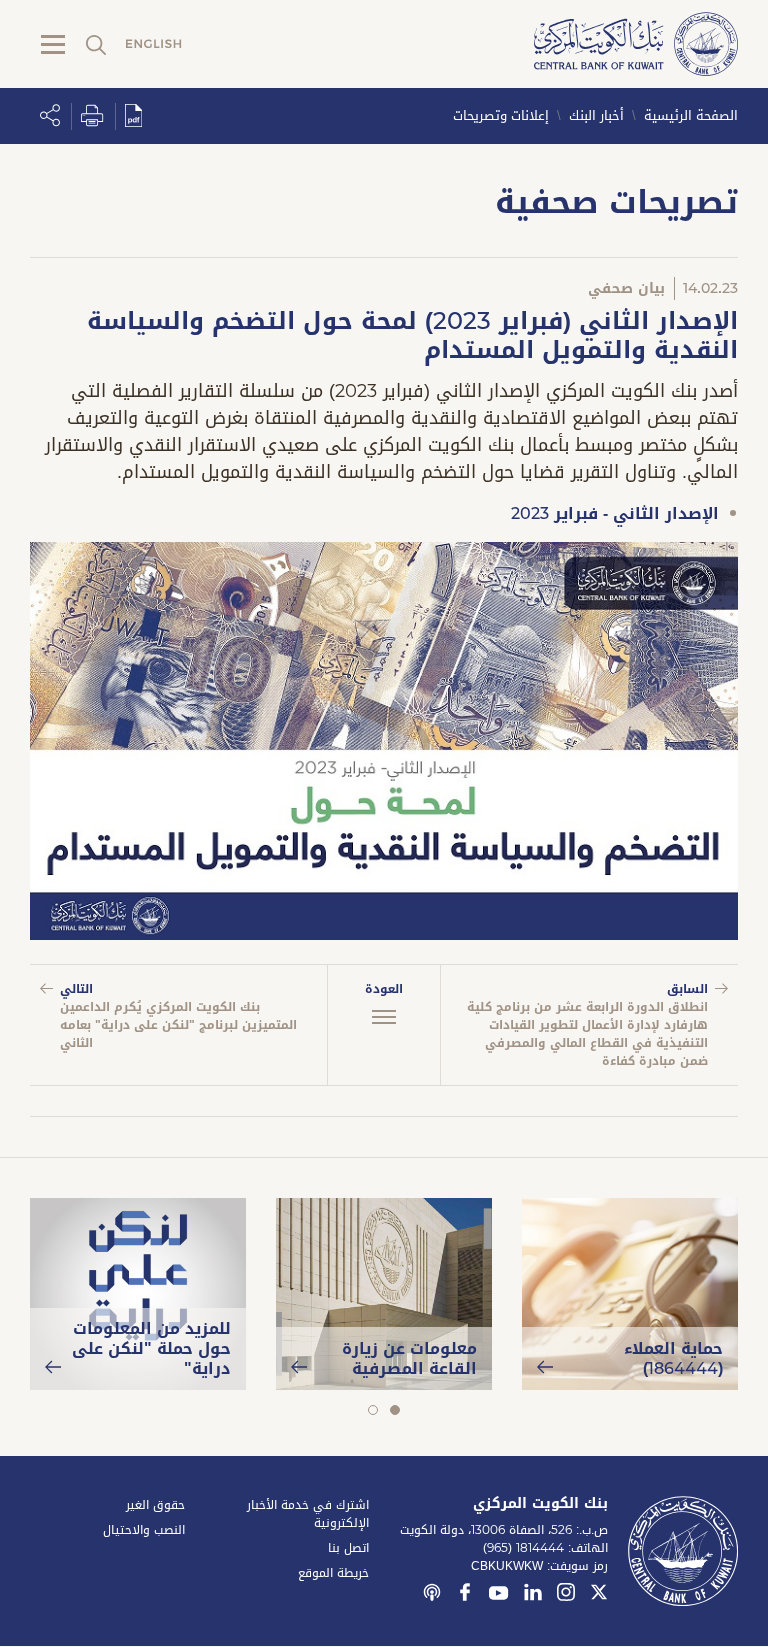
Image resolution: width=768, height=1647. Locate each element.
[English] (154, 44)
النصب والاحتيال (144, 1530)
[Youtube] (499, 1597)
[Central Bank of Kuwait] (636, 45)
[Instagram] (566, 1595)
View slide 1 (394, 1410)
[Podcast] (432, 1595)
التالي (178, 1016)
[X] (599, 1595)
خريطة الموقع (333, 1573)
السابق (587, 1025)
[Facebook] (465, 1595)
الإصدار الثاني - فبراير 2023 (615, 513)
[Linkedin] (533, 1595)
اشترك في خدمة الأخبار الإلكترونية (308, 1514)
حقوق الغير (155, 1505)
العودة (384, 989)
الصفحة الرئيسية (691, 115)
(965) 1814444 (523, 1548)
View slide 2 (372, 1410)
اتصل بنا (348, 1548)
